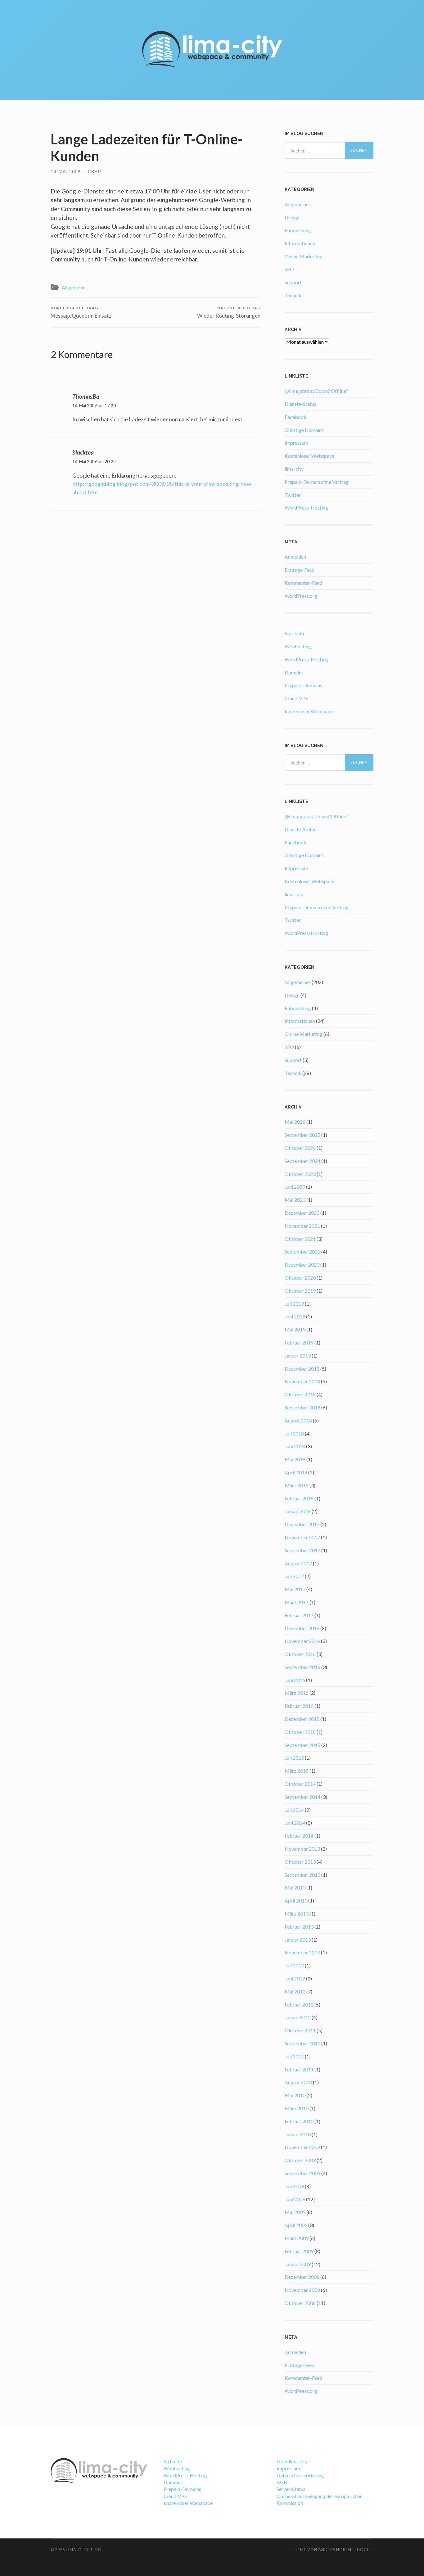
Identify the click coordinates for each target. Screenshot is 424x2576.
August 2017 (298, 1563)
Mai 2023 (295, 1200)
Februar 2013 (299, 1927)
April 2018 (296, 1472)
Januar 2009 (298, 2264)
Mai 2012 (295, 1991)
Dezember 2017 (302, 1524)
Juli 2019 (294, 1304)
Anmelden (295, 557)
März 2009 (297, 2238)
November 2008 (302, 2290)
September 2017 (302, 1550)
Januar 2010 (298, 2134)
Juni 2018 (295, 1446)
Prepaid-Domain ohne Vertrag (317, 482)
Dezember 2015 (302, 1719)
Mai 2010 (295, 2095)
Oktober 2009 (300, 2160)
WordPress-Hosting (306, 508)
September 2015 (302, 1745)
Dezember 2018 (302, 1369)
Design (292, 217)
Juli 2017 (294, 1576)
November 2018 (302, 1381)
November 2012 (302, 1952)
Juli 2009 (294, 2186)
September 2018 (302, 1407)
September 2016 (302, 1667)
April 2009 (296, 2225)
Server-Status (291, 2489)
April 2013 (296, 1900)
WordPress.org (301, 596)
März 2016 (297, 1693)
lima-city (294, 469)
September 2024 (302, 1161)
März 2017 (297, 1602)
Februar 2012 (299, 2005)
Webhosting (298, 646)
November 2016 (302, 1641)
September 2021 (302, 1252)
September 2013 (302, 1875)
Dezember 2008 (302, 2277)
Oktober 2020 (300, 1278)
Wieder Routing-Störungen (229, 312)
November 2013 (302, 1849)
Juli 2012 (294, 1965)
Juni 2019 (295, 1316)
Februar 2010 (299, 2121)
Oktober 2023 (300, 1174)
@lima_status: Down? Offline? (316, 391)
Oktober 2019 (300, 1291)
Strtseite (173, 2461)
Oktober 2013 (300, 1862)
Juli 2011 (294, 2056)
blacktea (83, 452)
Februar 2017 (299, 1615)
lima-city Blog (84, 2550)
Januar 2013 (298, 1940)
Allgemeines (75, 288)
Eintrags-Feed (300, 570)
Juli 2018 (294, 1433)
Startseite (295, 633)
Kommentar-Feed (303, 583)
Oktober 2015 (300, 1732)
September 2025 (302, 1135)
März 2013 (297, 1914)
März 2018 (297, 1485)
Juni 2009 (295, 2199)
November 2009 (302, 2147)
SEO (289, 269)
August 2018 (298, 1420)
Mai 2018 (295, 1459)
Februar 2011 (299, 2069)
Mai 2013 (295, 1887)
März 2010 (297, 2108)
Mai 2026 (295, 1122)
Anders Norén (335, 2550)
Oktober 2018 (300, 1394)
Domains (294, 672)
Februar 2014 (299, 1836)
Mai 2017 (295, 1589)
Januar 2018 (298, 1511)
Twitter (293, 495)
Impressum (296, 443)
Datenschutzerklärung (300, 2475)
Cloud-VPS (296, 698)
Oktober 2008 (300, 2303)
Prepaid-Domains (303, 685)
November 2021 (302, 1226)
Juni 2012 (295, 1978)
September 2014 (302, 1797)
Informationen (300, 243)
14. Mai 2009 (65, 172)
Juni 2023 (295, 1187)
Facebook (295, 417)
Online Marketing (304, 256)
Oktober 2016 (300, 1654)
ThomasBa (86, 396)
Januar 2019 (298, 1356)
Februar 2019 (299, 1342)
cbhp (95, 172)
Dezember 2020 (302, 1265)
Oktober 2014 (300, 1784)
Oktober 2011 (300, 2030)
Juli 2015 (294, 1758)
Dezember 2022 (302, 1213)
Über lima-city (292, 2461)
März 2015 (297, 1771)
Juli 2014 (294, 1810)
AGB (282, 2482)
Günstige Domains (304, 430)
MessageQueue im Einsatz (81, 312)
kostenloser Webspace (309, 711)
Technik (293, 295)
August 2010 (298, 2082)
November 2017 (302, 1537)
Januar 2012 (298, 2017)
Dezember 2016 (302, 1628)
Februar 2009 (299, 2251)
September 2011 (302, 2043)
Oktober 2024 (300, 1148)
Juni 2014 (295, 1823)
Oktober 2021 (300, 1239)
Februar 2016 (299, 1706)
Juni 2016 (295, 1680)
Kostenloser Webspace (309, 456)
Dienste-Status (300, 404)
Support (293, 282)
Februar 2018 (299, 1498)
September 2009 (302, 2173)
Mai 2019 (295, 1329)
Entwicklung (298, 230)
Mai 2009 (295, 2212)
